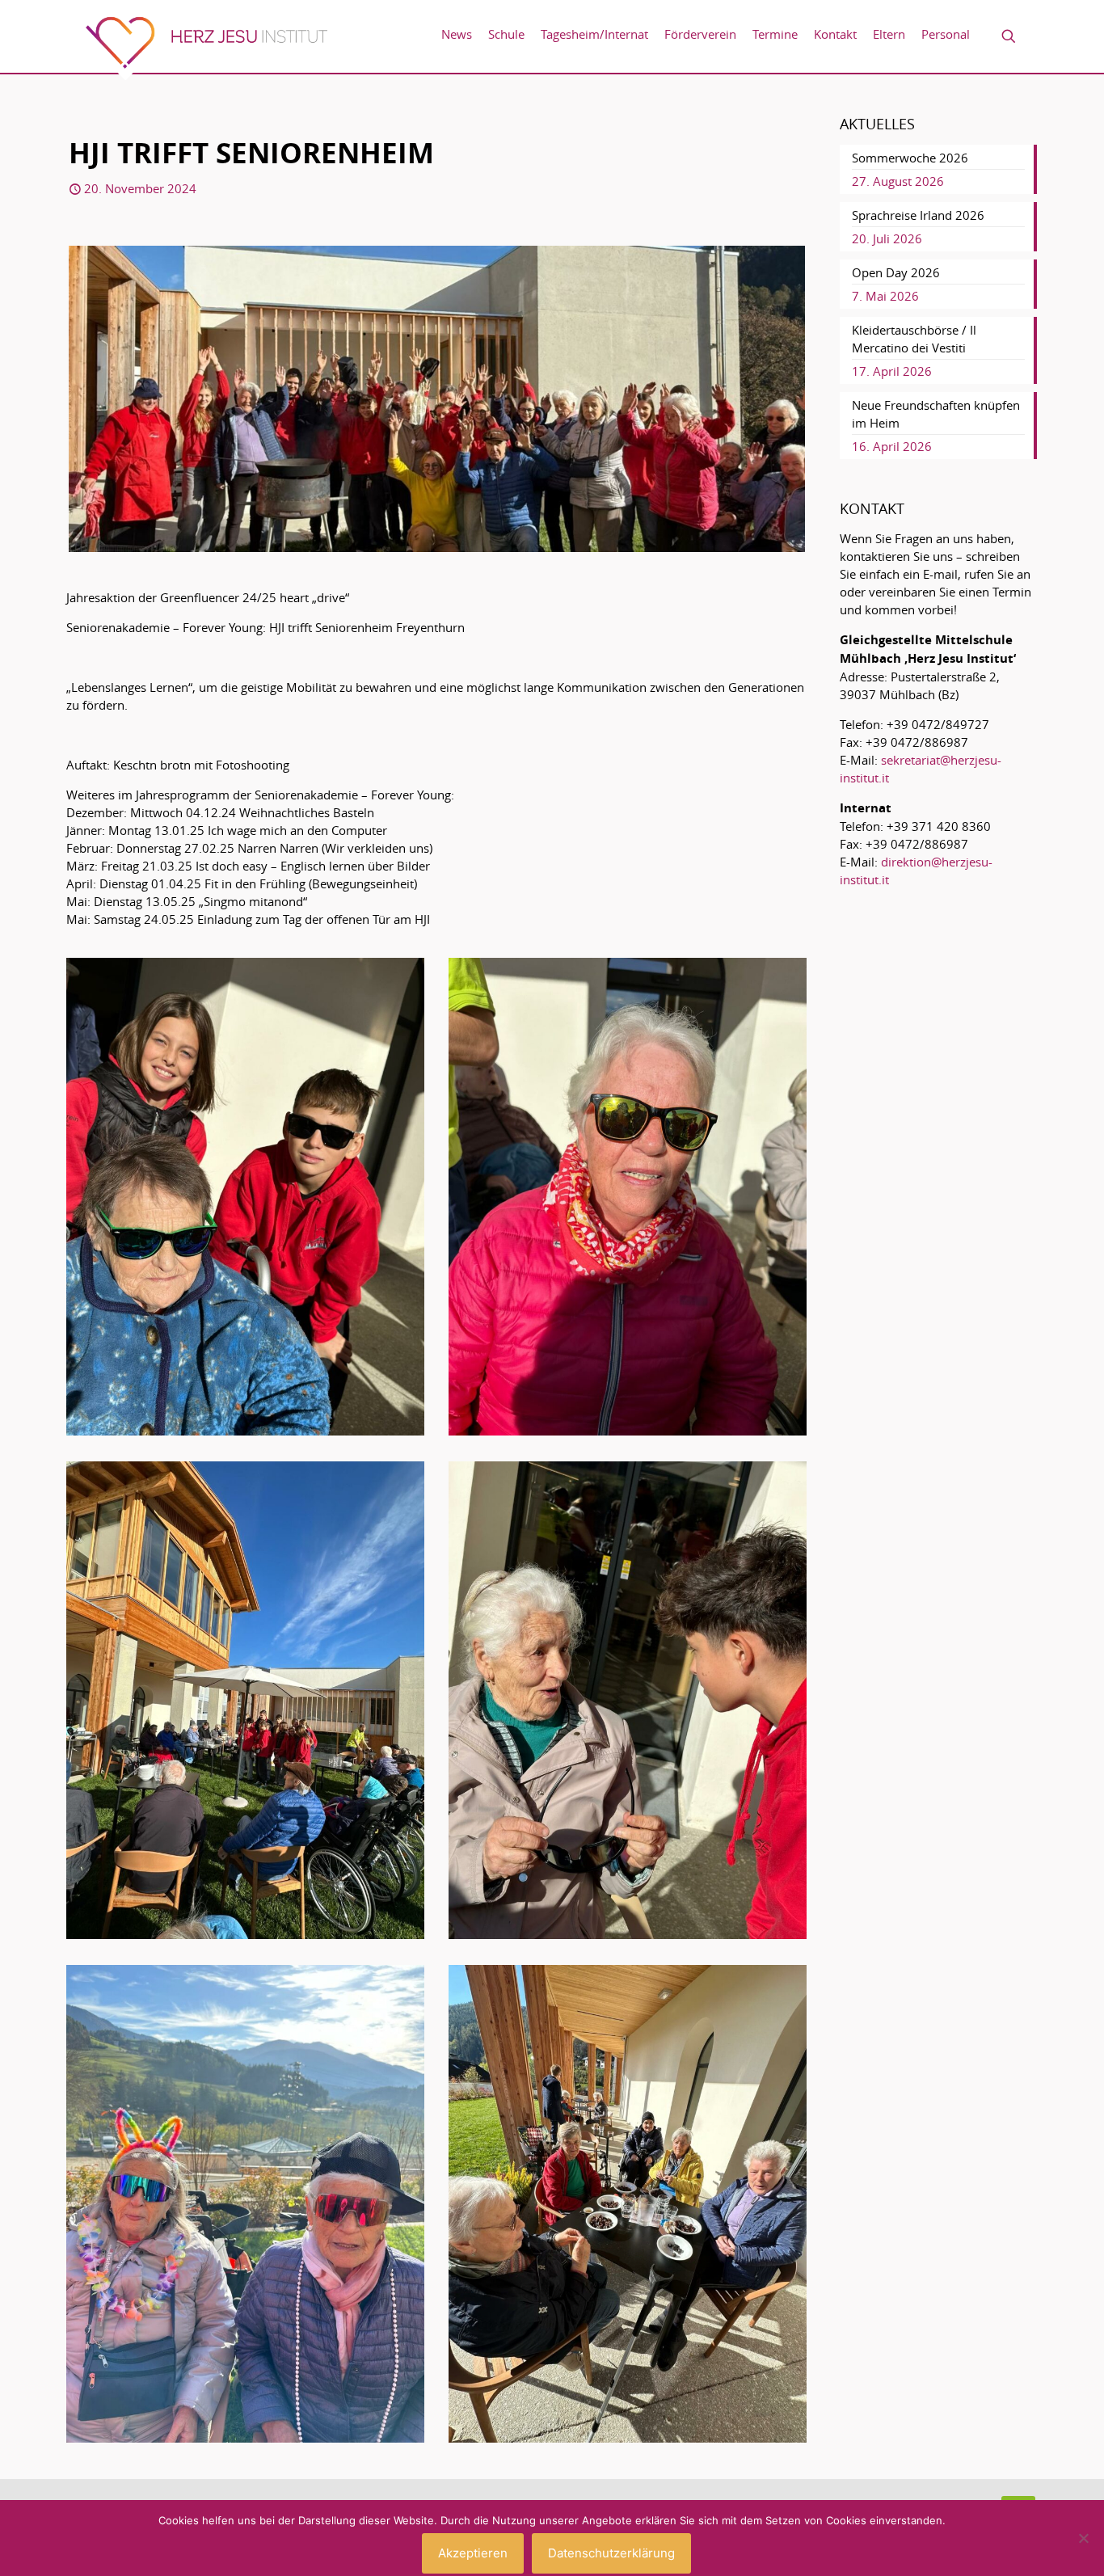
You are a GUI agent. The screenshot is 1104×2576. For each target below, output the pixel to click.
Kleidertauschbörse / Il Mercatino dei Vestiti (914, 339)
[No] (1084, 2538)
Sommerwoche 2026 (910, 158)
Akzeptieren (473, 2553)
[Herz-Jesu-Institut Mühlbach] (206, 48)
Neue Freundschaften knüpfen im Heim (936, 414)
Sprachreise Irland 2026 (918, 215)
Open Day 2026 (896, 272)
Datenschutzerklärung (611, 2553)
